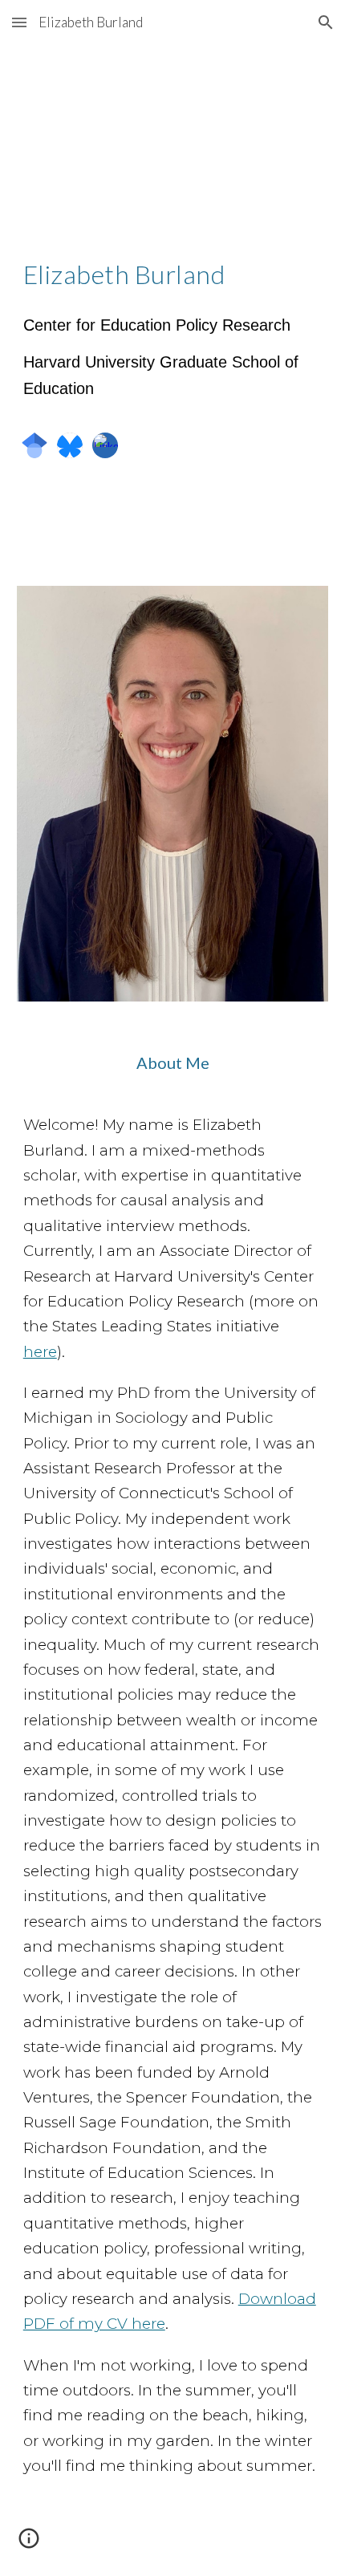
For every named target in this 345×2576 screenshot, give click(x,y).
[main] (173, 274)
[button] (19, 22)
